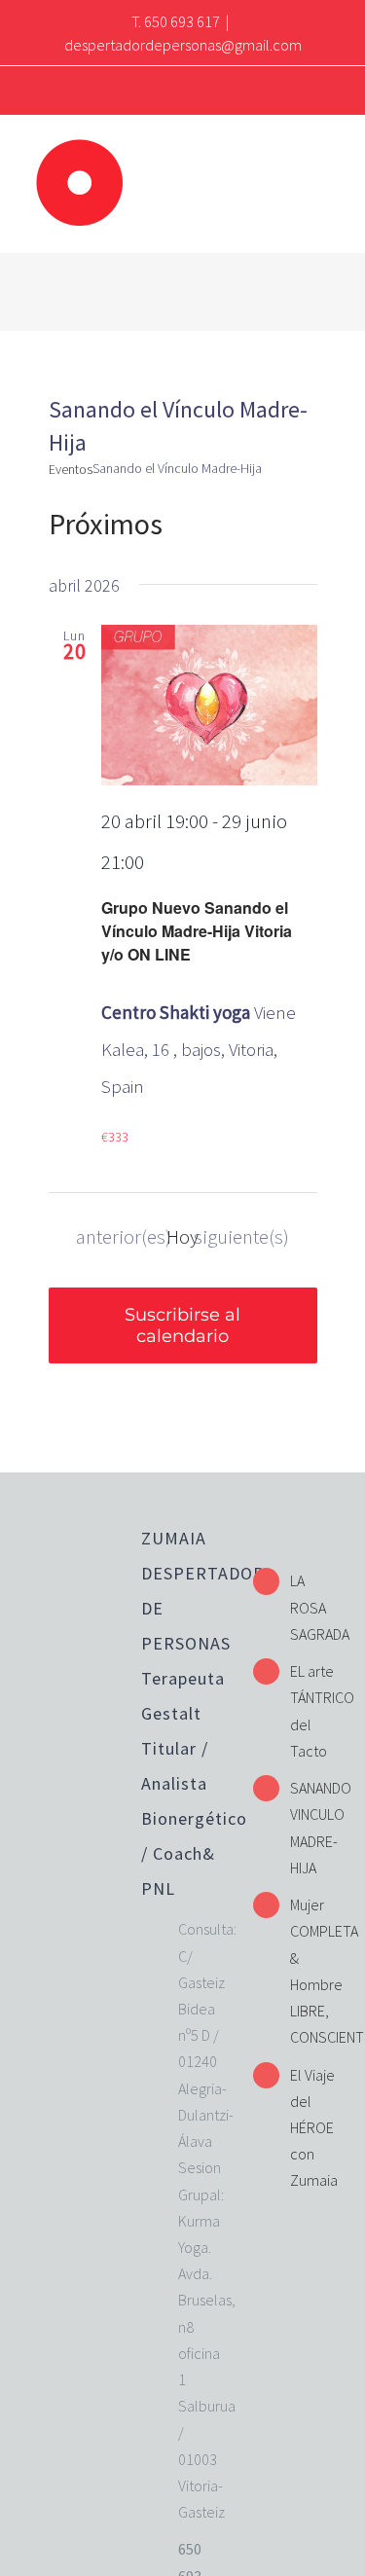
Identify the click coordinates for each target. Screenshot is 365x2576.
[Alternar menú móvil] (328, 157)
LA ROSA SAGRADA (313, 1607)
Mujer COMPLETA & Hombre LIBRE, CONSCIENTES (313, 1971)
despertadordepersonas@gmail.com (183, 45)
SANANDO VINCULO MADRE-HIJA (313, 1828)
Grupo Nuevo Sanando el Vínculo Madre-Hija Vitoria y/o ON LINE (197, 931)
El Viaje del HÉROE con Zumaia (313, 2128)
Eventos (71, 469)
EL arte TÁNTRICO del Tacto (313, 1711)
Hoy (182, 1236)
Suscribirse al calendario (182, 1325)
